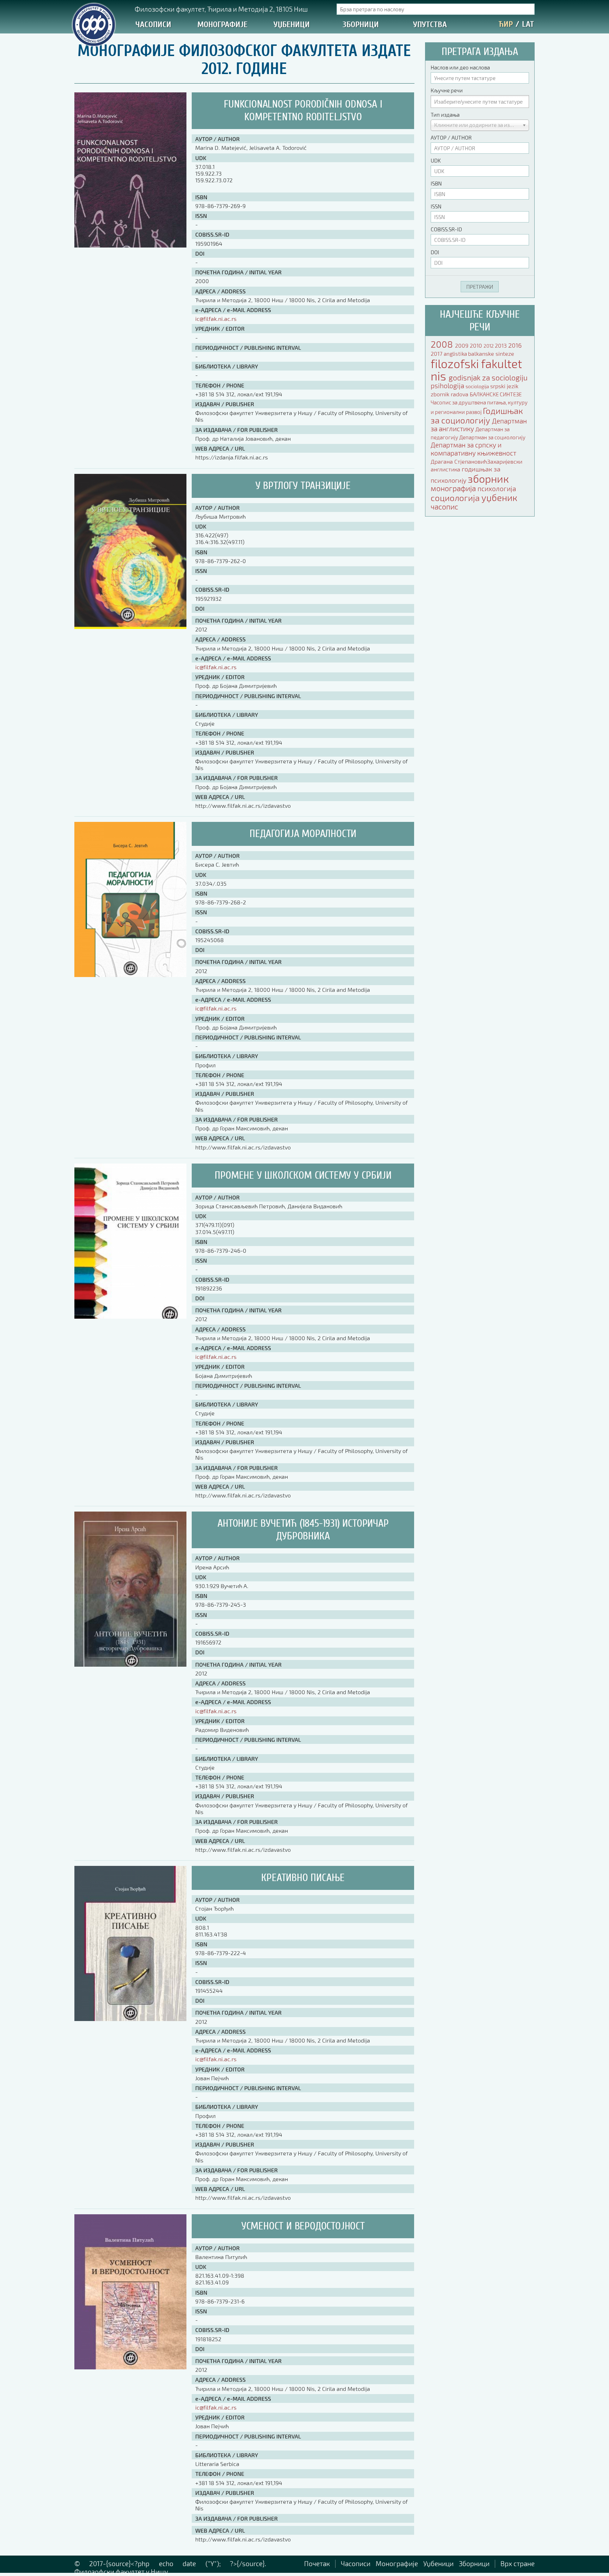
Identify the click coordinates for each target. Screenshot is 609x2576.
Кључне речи (447, 90)
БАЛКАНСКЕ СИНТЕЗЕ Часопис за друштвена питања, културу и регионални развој (479, 403)
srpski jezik (504, 386)
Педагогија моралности (303, 834)
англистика (446, 469)
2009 (462, 345)
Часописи (153, 25)
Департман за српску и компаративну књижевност (473, 449)
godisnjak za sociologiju (488, 377)
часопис (444, 506)
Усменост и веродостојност (303, 2226)
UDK (436, 160)
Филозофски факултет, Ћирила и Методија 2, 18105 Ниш (221, 9)
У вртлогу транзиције (303, 486)
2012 (489, 346)
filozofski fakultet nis (476, 370)
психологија (497, 489)
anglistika (456, 354)
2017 (437, 353)
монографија (454, 488)
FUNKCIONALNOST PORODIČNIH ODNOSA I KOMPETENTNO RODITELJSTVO (303, 111)
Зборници (361, 25)
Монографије (222, 25)
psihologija (448, 386)
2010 (477, 345)
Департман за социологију (492, 437)
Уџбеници (292, 25)
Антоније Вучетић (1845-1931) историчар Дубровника (303, 1530)
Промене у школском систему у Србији (303, 1175)
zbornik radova (450, 394)
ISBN (436, 183)
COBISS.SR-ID (446, 229)
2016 (515, 345)
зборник (488, 478)
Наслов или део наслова (460, 67)
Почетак (317, 2563)
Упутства (430, 25)
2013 (502, 345)
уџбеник (499, 497)
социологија (456, 498)
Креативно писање (303, 1878)
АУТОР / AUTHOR (451, 138)
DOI (435, 252)
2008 (443, 344)
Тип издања (445, 115)
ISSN (436, 206)
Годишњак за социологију (477, 415)
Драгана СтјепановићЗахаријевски (476, 461)
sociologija (478, 386)
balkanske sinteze (491, 353)
